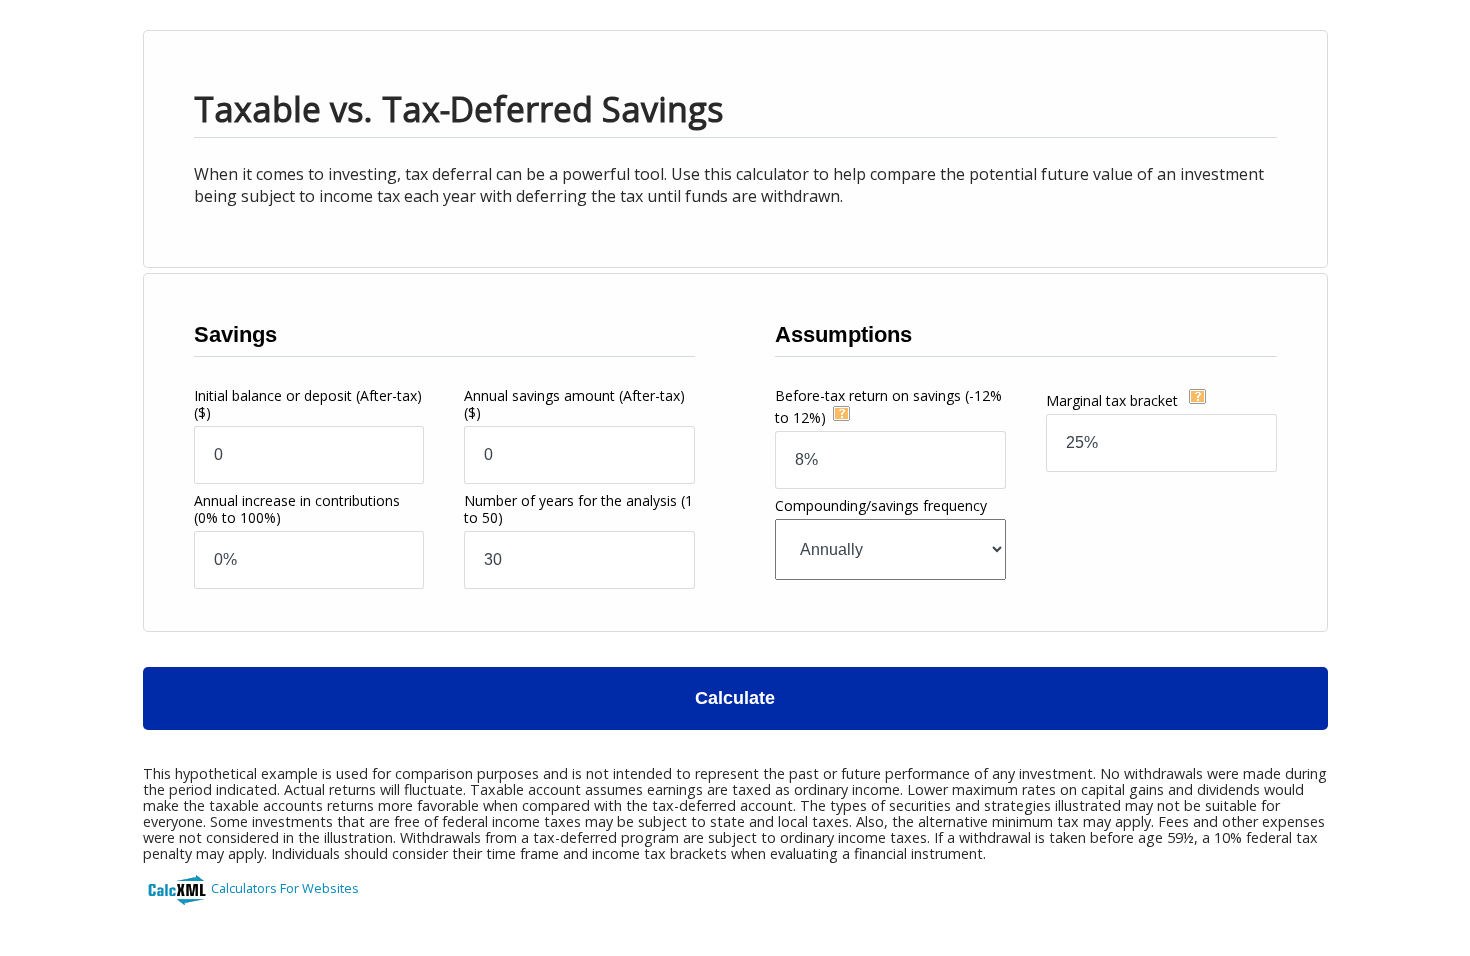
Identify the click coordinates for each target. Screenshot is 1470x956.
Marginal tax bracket (1114, 400)
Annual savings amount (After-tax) (574, 404)
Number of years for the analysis (578, 509)
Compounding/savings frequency (881, 505)
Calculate (735, 698)
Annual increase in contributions (297, 509)
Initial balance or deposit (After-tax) (308, 404)
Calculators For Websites (285, 888)
